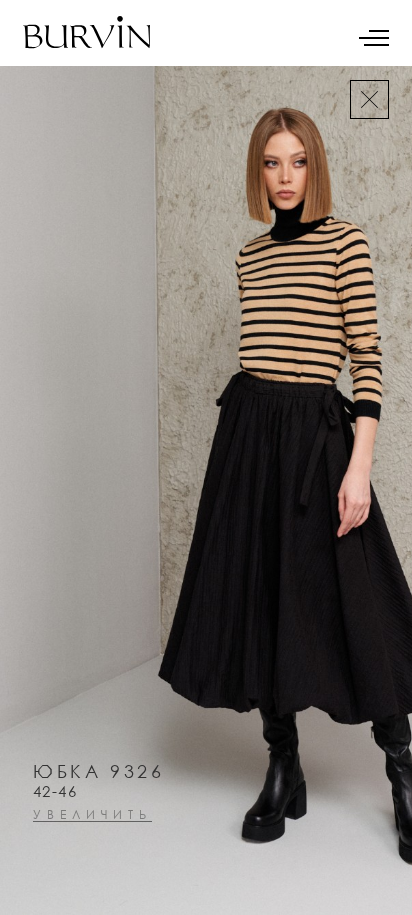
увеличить (92, 815)
